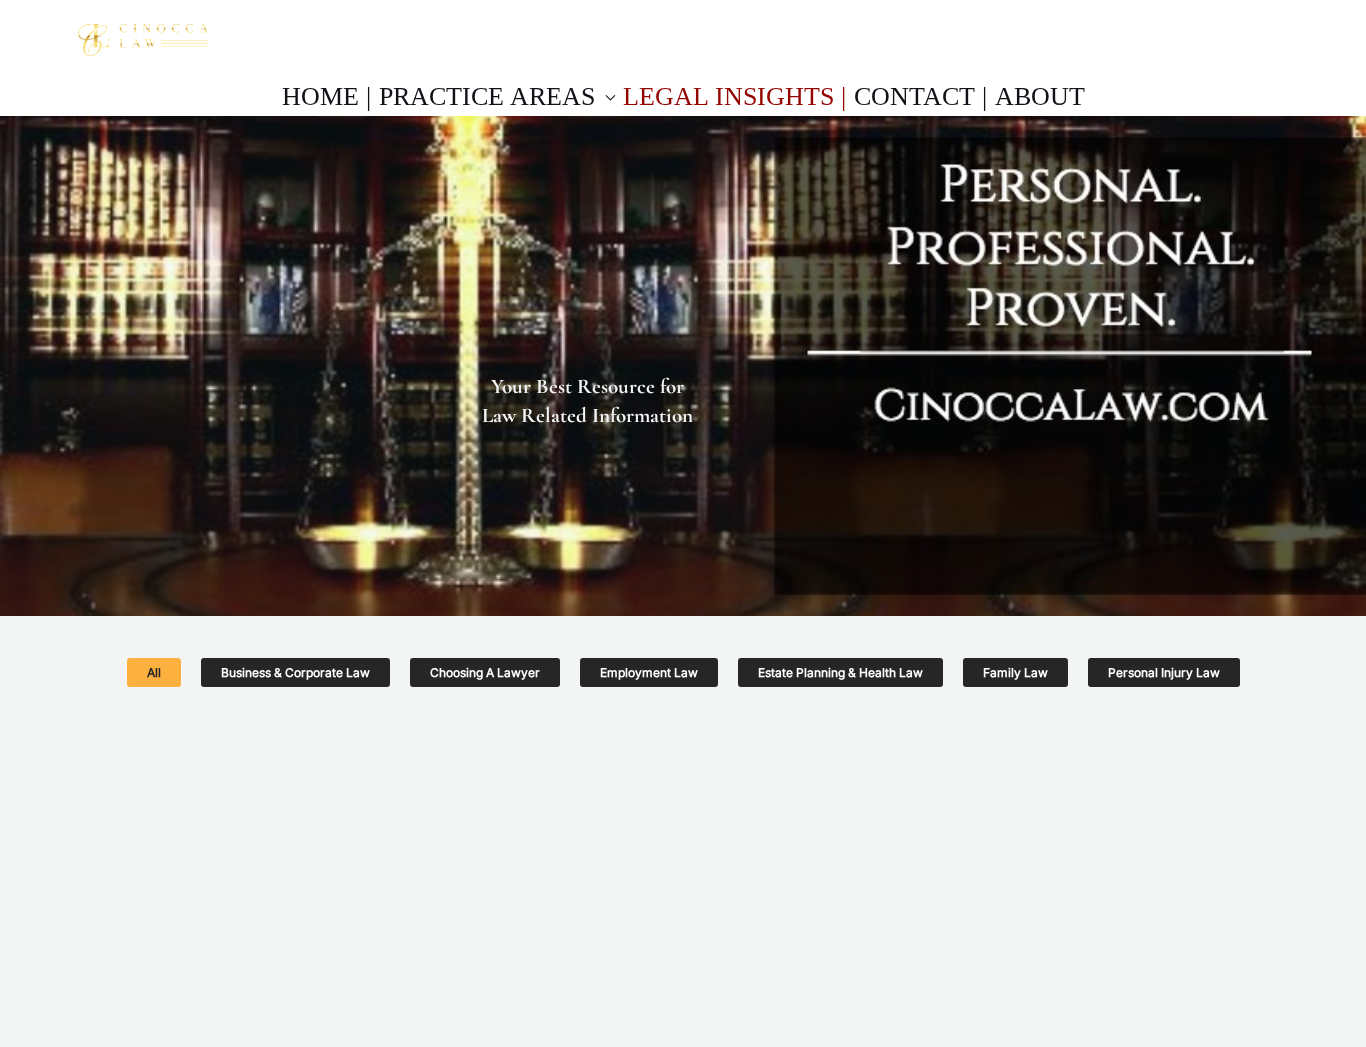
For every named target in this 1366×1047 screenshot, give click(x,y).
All (154, 672)
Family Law (1015, 672)
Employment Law (649, 672)
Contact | (920, 96)
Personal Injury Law (1164, 672)
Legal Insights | (734, 96)
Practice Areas (487, 96)
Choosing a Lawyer (485, 672)
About (1040, 96)
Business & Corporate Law (295, 672)
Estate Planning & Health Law (840, 672)
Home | (326, 96)
